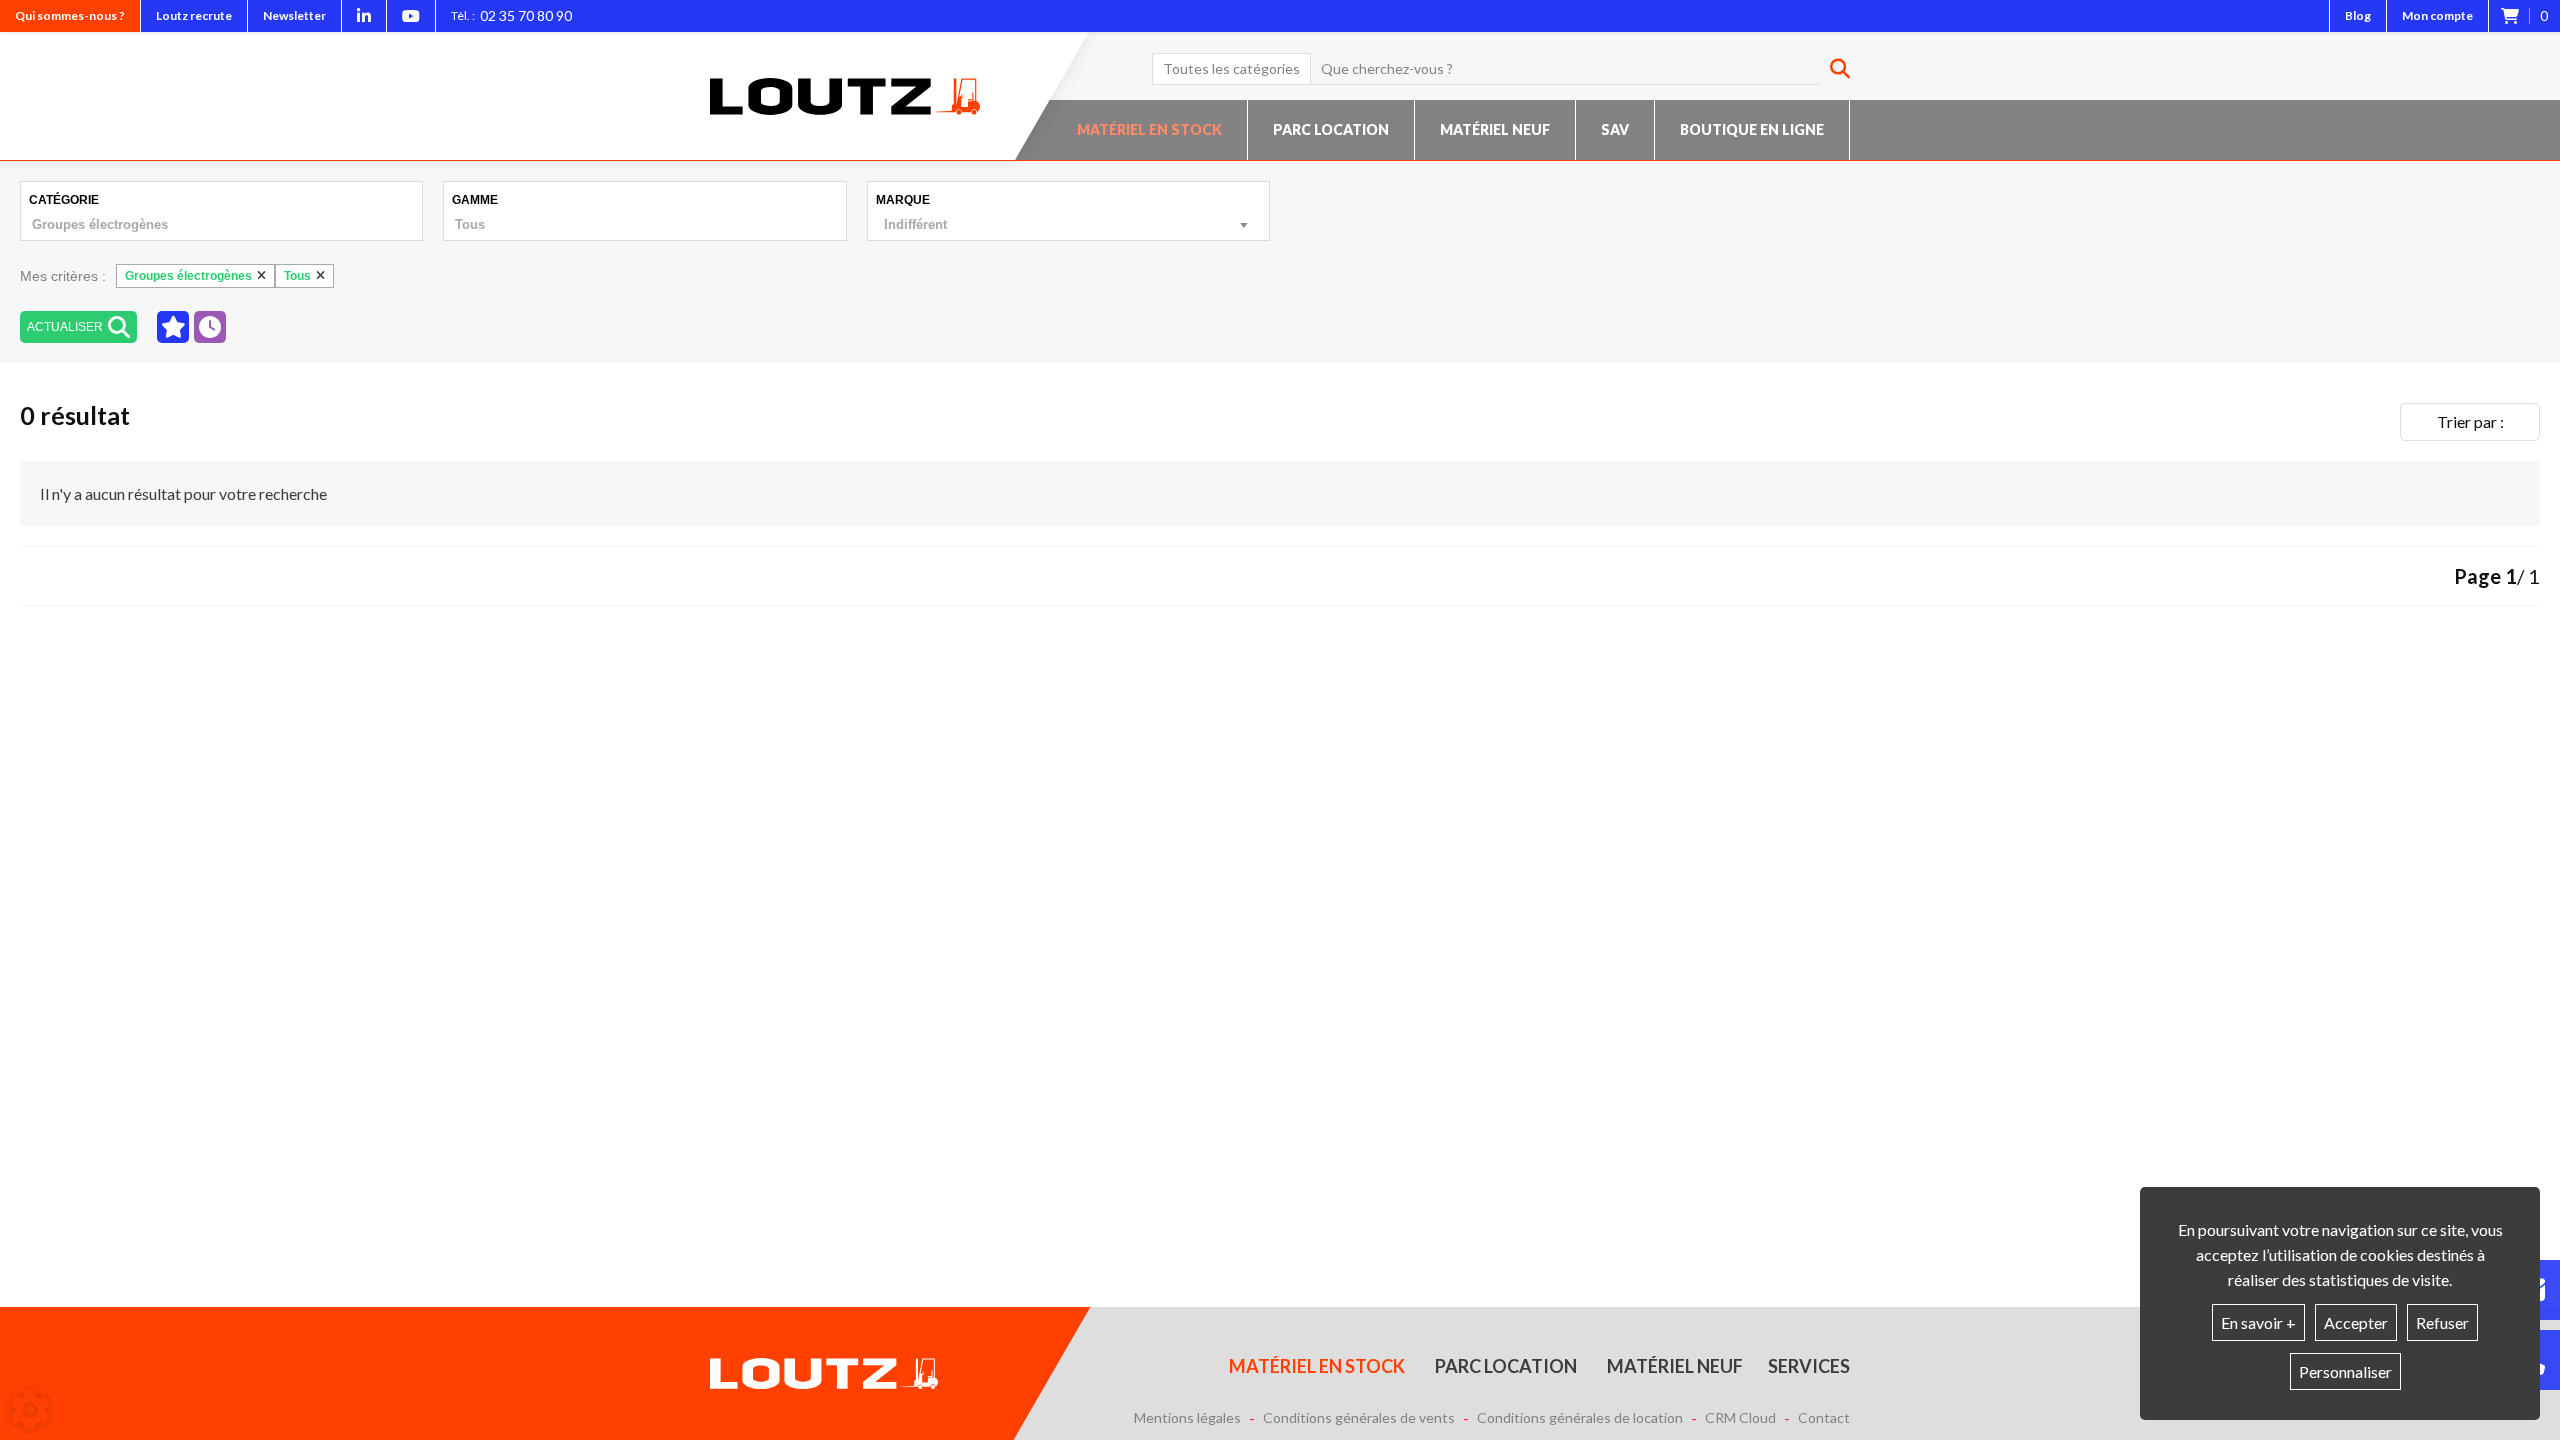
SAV (1615, 129)
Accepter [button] (2356, 1322)
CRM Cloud (1740, 1418)
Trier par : (2470, 421)
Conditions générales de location (1580, 1418)
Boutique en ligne (1752, 129)
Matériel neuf (1495, 129)
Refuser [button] (2442, 1322)
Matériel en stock (1149, 129)
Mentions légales (1187, 1418)
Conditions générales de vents (1359, 1418)
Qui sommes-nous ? (70, 15)
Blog (2358, 15)
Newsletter (294, 15)
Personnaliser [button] (2345, 1371)
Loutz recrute (194, 15)
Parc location (1331, 129)
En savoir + (2258, 1322)
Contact (1824, 1418)
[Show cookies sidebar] (30, 1410)
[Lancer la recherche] (1832, 69)
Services (1809, 1366)
